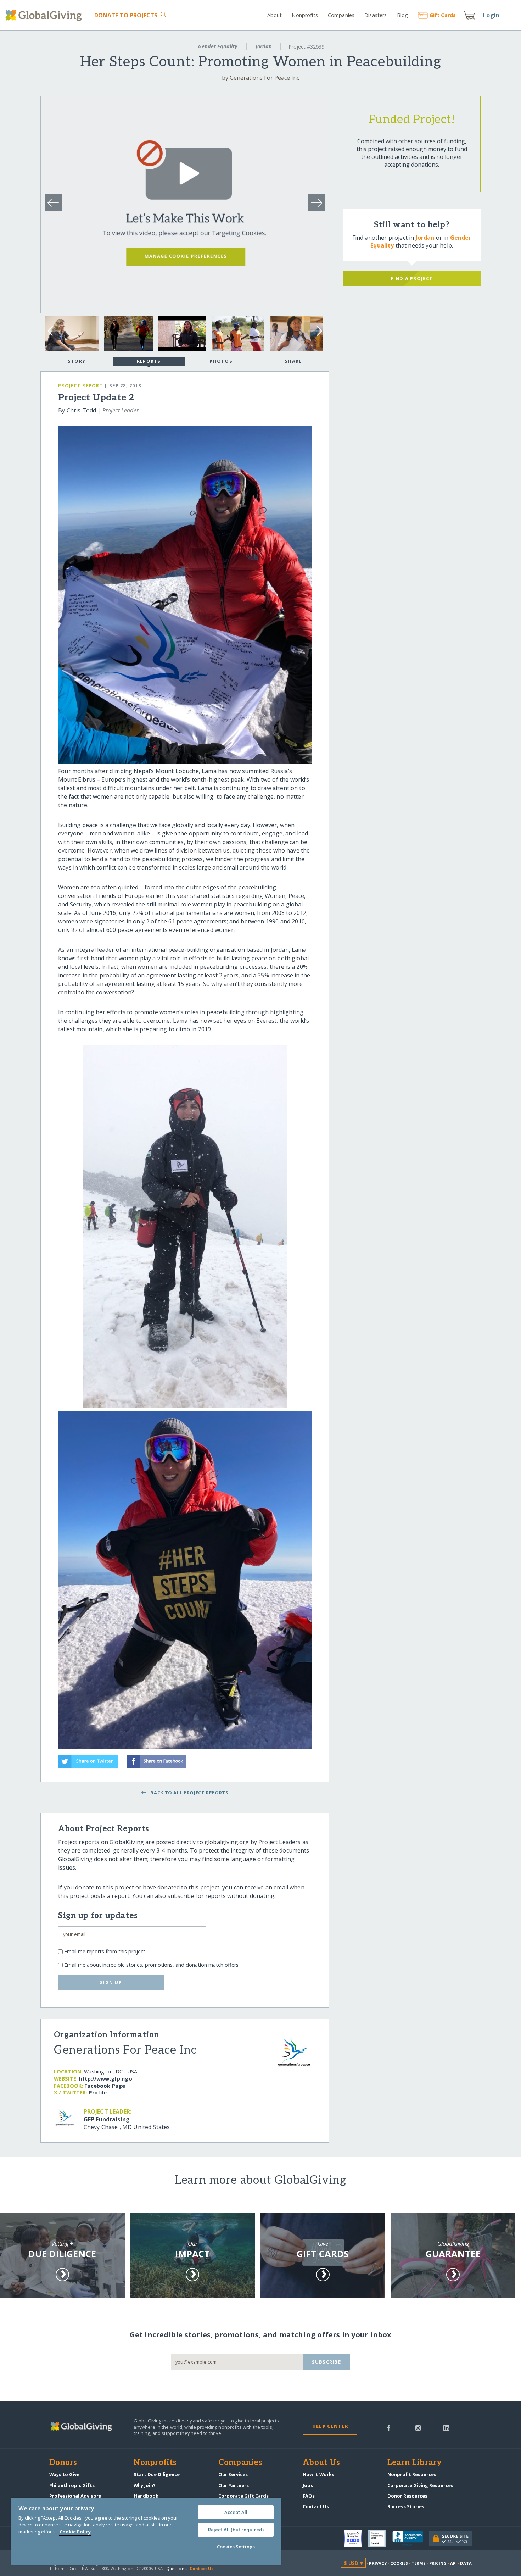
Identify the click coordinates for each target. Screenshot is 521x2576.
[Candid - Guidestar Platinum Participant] (380, 2538)
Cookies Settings (236, 2547)
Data (466, 2563)
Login (491, 15)
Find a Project (412, 278)
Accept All (236, 2512)
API (453, 2563)
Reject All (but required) (236, 2530)
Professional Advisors (75, 2496)
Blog (402, 15)
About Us (321, 2463)
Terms (419, 2563)
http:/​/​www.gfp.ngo (106, 2079)
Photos (221, 361)
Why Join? (145, 2485)
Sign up (111, 1982)
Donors (63, 2463)
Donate (126, 15)
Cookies (399, 2563)
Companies (341, 15)
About (275, 15)
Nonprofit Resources (412, 2474)
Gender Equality (218, 46)
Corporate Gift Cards (243, 2496)
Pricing (438, 2563)
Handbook (146, 2496)
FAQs (309, 2496)
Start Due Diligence (157, 2474)
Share (293, 361)
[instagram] (418, 2427)
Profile (98, 2092)
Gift (443, 15)
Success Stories (406, 2506)
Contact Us (316, 2506)
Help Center (330, 2426)
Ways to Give (64, 2474)
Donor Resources (407, 2496)
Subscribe (327, 2362)
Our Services (233, 2474)
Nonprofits (305, 15)
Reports (149, 361)
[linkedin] (446, 2427)
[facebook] (389, 2427)
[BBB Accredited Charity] (411, 2538)
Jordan (264, 46)
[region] (146, 2531)
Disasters (376, 15)
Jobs (308, 2485)
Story (77, 361)
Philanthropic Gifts (72, 2485)
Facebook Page (105, 2086)
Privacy (378, 2563)
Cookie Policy (75, 2532)
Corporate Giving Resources (420, 2485)
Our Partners (234, 2485)
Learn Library (415, 2463)
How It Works (318, 2474)
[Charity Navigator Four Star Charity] (356, 2538)
